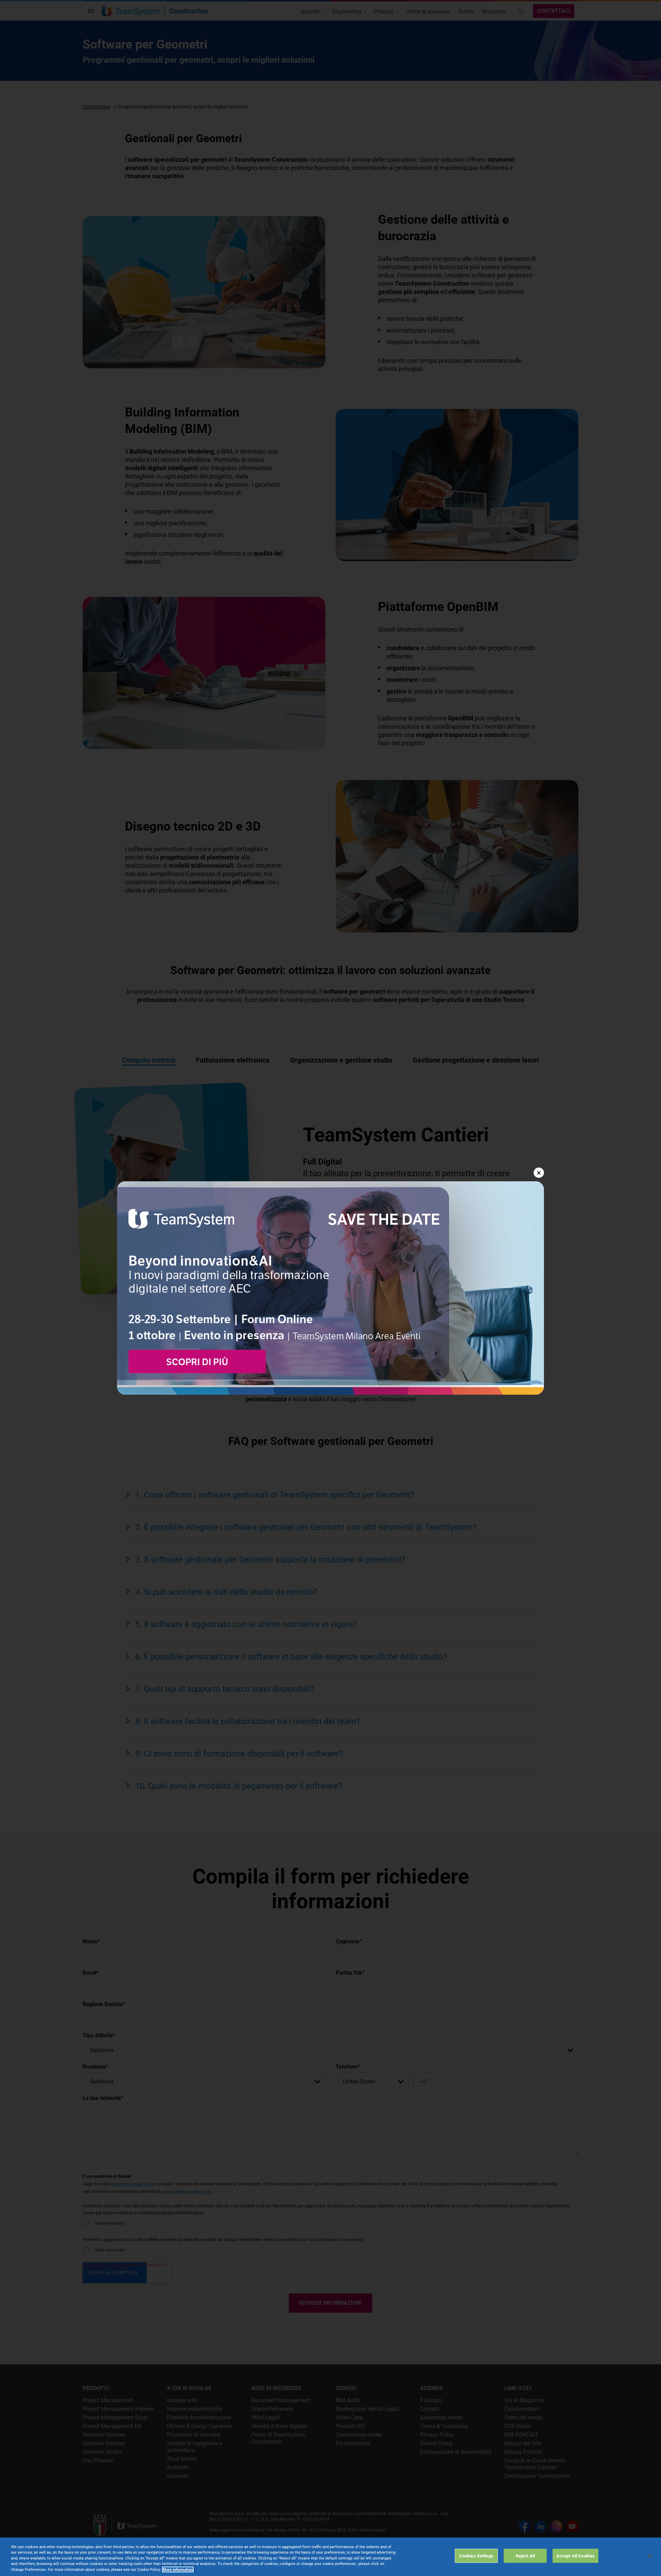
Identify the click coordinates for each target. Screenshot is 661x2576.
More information (178, 2570)
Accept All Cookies (575, 2556)
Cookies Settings (476, 2556)
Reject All (525, 2556)
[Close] (650, 2556)
